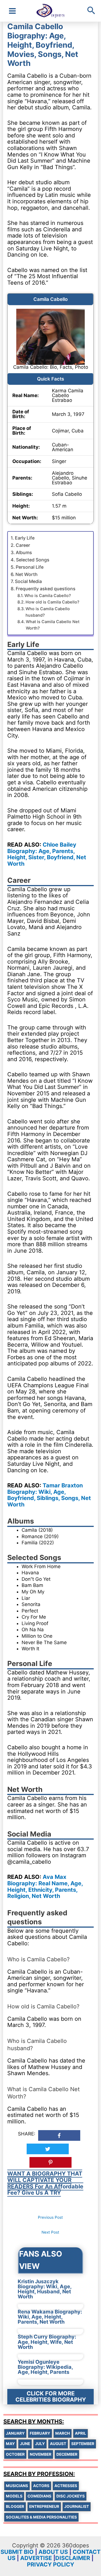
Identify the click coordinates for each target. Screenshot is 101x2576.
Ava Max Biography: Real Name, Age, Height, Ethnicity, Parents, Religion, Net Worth (45, 1886)
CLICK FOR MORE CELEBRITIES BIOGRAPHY (51, 2397)
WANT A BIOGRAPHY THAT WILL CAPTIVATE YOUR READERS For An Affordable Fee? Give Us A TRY (45, 2183)
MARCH (63, 2433)
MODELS (14, 2496)
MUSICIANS (17, 2486)
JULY (40, 2444)
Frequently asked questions (46, 589)
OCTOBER (15, 2454)
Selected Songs (33, 560)
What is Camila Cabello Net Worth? (53, 625)
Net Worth (27, 574)
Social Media (28, 581)
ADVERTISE (36, 2558)
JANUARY (15, 2433)
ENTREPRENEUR (44, 2506)
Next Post (50, 2232)
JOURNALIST (77, 2506)
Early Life (25, 538)
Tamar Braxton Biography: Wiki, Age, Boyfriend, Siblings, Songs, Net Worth (49, 1495)
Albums (24, 552)
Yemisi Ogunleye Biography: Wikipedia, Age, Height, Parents (45, 2367)
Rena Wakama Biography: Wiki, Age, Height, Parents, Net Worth (50, 2317)
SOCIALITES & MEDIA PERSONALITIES (41, 2517)
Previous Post (50, 2217)
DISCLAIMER (73, 2558)
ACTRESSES (66, 2486)
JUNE (25, 2444)
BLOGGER (15, 2506)
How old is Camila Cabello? (52, 602)
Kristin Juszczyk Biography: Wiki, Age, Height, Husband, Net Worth (45, 2289)
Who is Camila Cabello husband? (48, 612)
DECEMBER (67, 2454)
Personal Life (30, 567)
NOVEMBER (41, 2454)
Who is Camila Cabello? (48, 596)
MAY (10, 2444)
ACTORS (41, 2486)
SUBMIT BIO (17, 2552)
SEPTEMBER (83, 2444)
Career (23, 545)
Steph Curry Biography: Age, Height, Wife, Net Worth (47, 2342)
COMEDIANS (39, 2496)
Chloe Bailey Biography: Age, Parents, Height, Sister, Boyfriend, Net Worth (47, 854)
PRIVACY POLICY (50, 2565)
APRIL (81, 2433)
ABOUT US (53, 2552)
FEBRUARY (40, 2433)
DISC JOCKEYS (71, 2496)
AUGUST (58, 2444)
